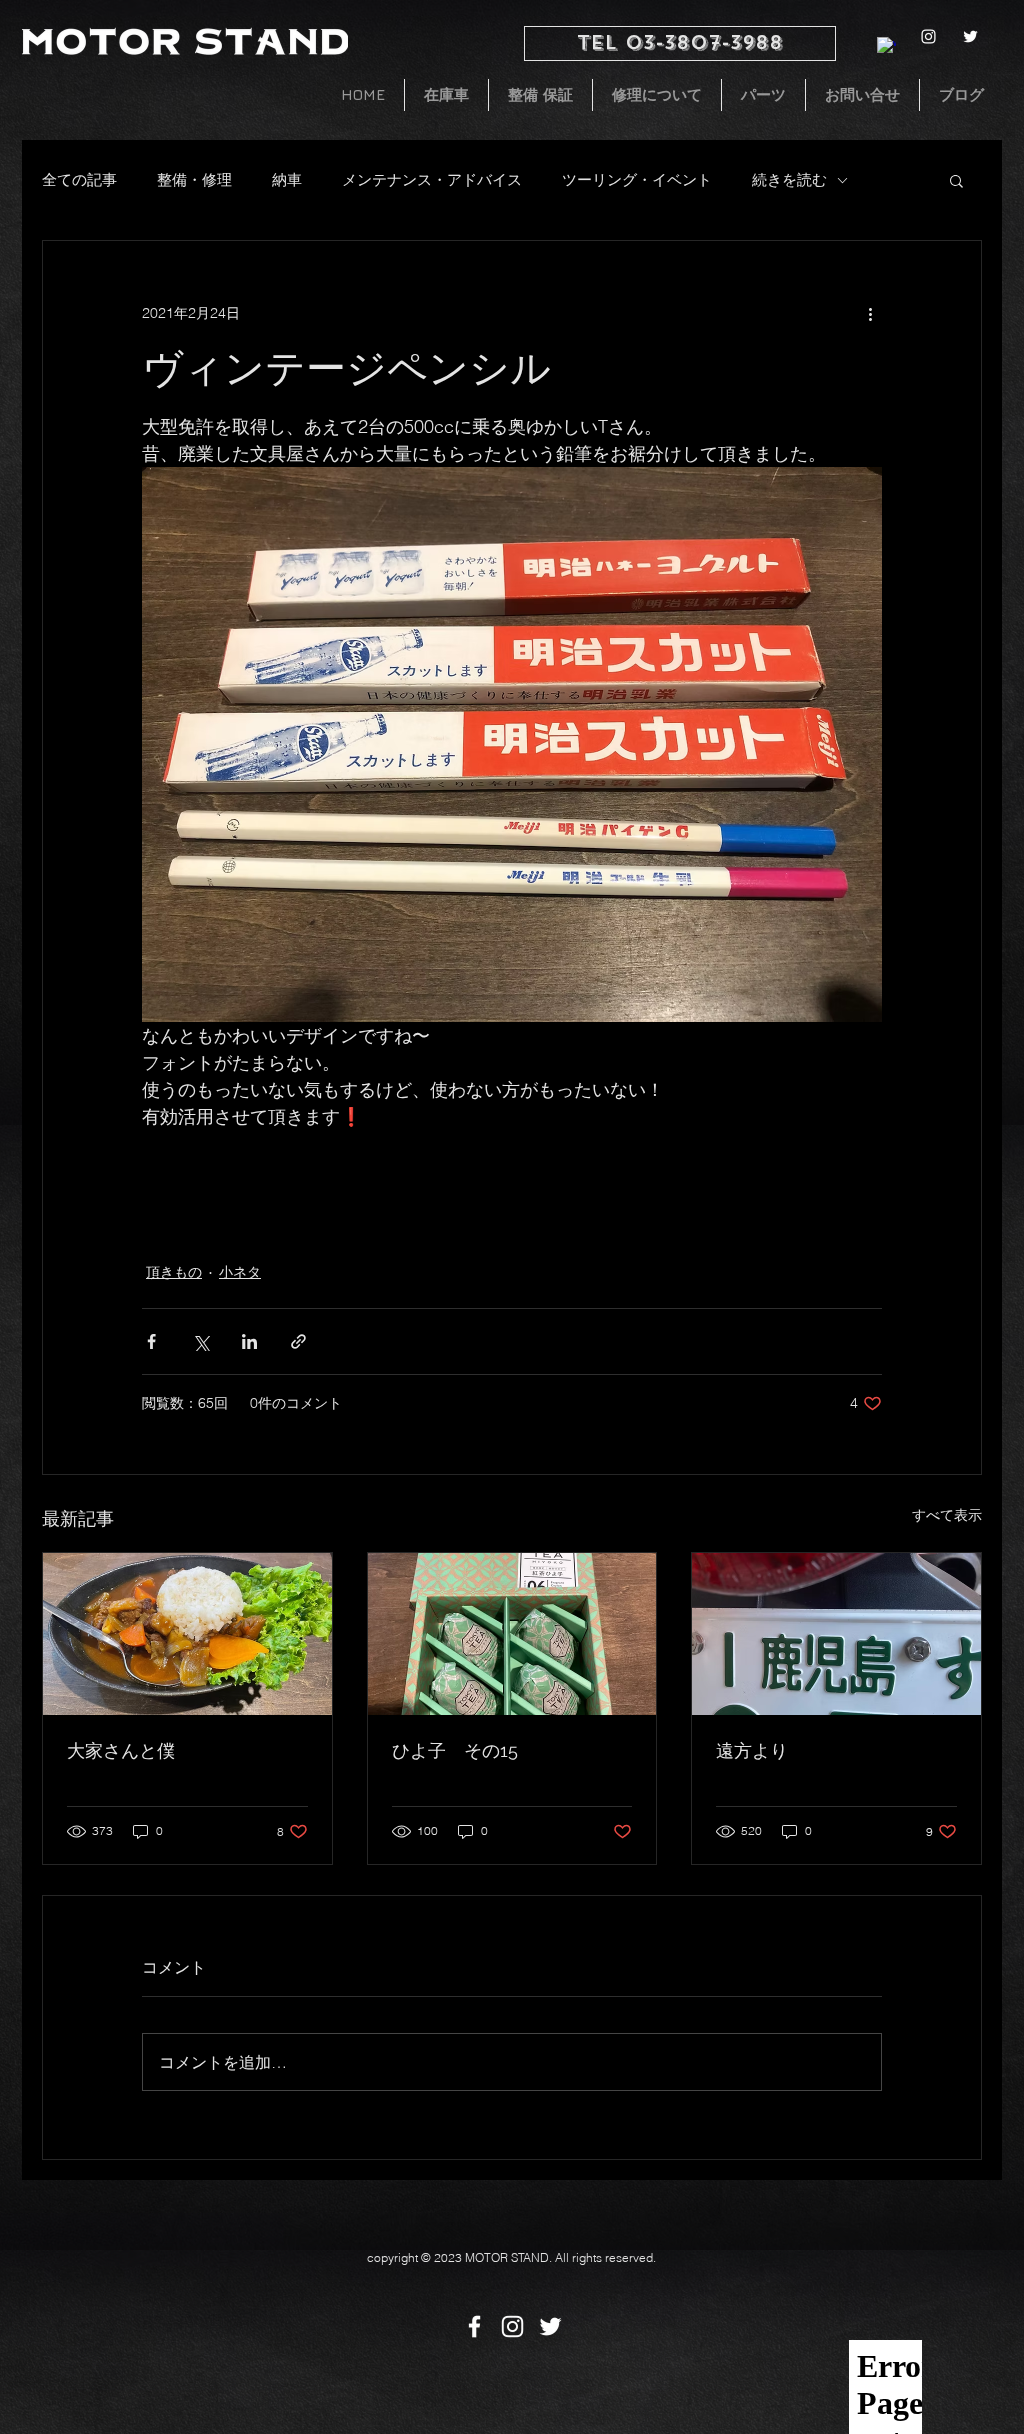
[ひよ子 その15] (512, 1634)
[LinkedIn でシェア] (249, 1341)
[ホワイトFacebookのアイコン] (474, 2326)
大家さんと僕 (121, 1750)
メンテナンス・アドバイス (432, 179)
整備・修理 (194, 179)
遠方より (752, 1750)
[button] (956, 180)
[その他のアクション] (870, 313)
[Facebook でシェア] (151, 1341)
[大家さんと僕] (187, 1634)
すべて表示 (947, 1515)
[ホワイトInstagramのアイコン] (928, 36)
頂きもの (174, 1272)
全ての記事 (79, 179)
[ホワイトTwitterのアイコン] (970, 36)
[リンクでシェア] (298, 1341)
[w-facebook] (886, 46)
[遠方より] (836, 1634)
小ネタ (240, 1272)
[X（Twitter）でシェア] (200, 1341)
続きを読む (789, 179)
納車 (287, 179)
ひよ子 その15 (455, 1750)
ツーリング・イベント (637, 179)
